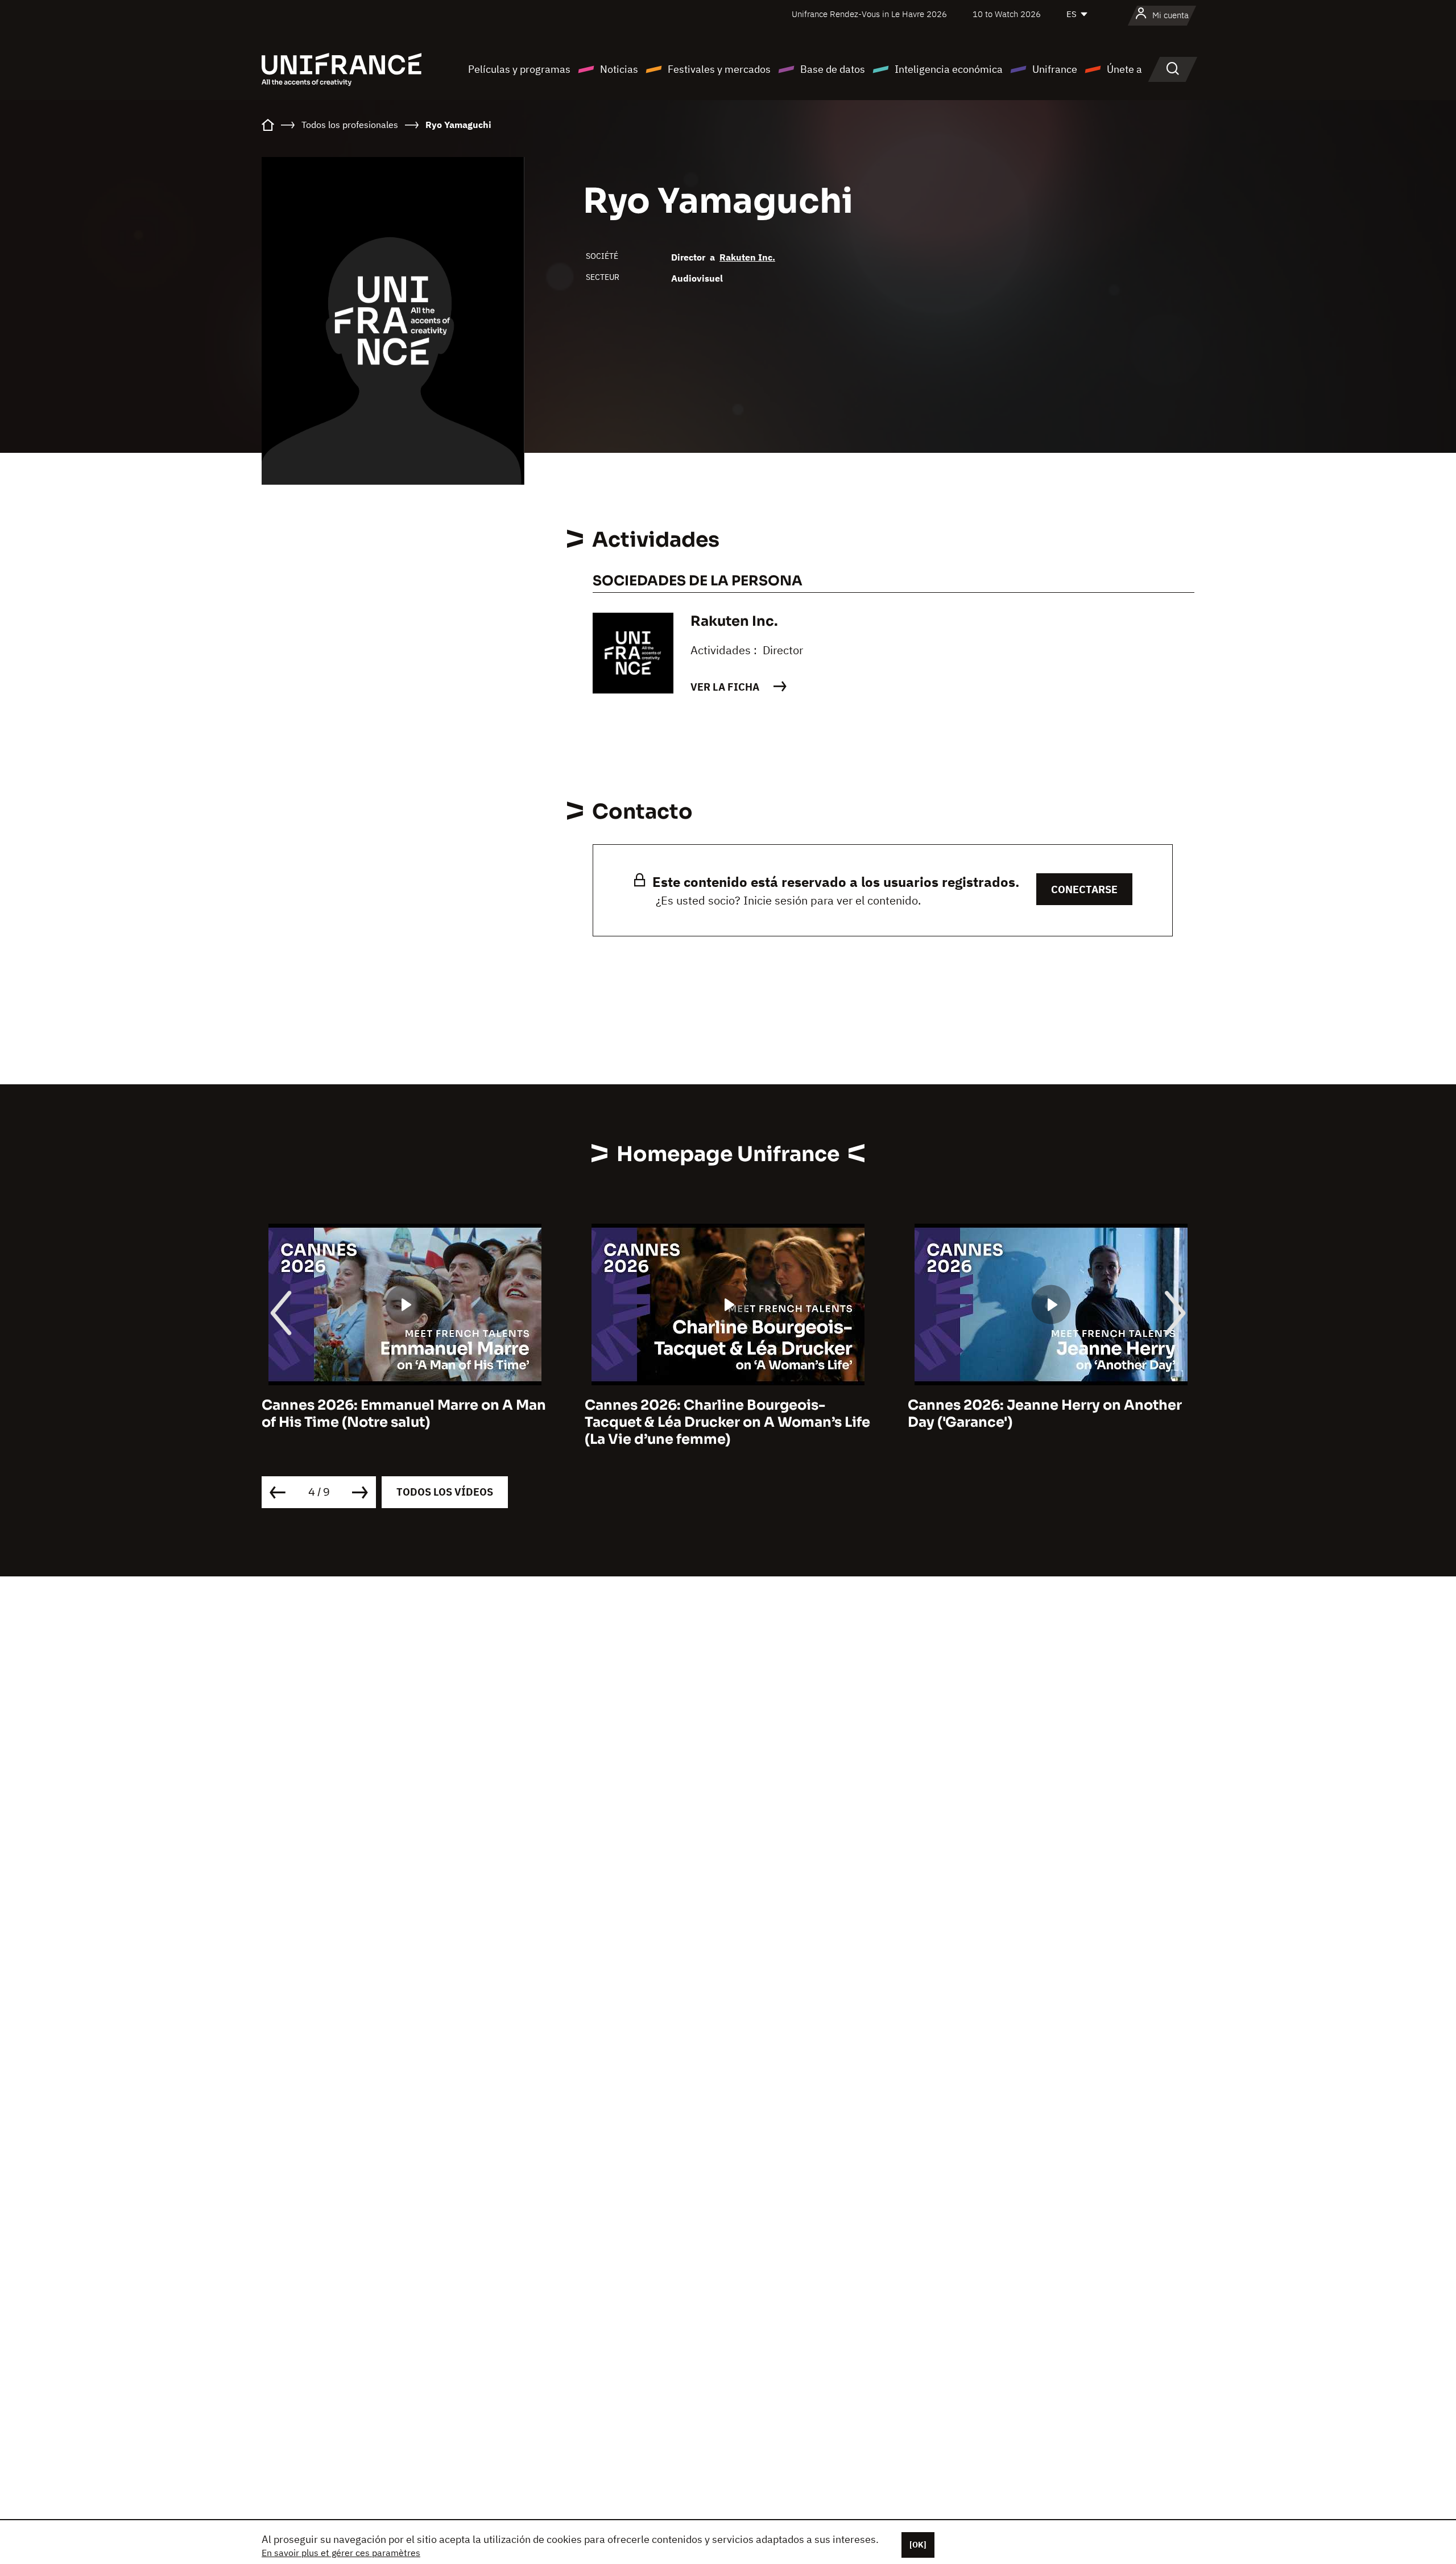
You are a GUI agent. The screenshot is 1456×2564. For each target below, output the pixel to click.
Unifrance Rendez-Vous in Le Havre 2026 (869, 14)
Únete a (1124, 69)
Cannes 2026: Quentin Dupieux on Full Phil (1041, 1414)
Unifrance (1055, 69)
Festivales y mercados (719, 69)
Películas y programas (519, 69)
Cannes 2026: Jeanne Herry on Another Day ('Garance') (722, 1414)
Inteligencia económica (949, 69)
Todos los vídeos (445, 1492)
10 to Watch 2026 (1007, 14)
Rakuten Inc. (747, 257)
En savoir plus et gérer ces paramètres (341, 2553)
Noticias (619, 69)
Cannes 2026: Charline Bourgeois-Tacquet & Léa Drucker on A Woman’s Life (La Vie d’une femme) (404, 1422)
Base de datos (833, 69)
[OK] (918, 2545)
